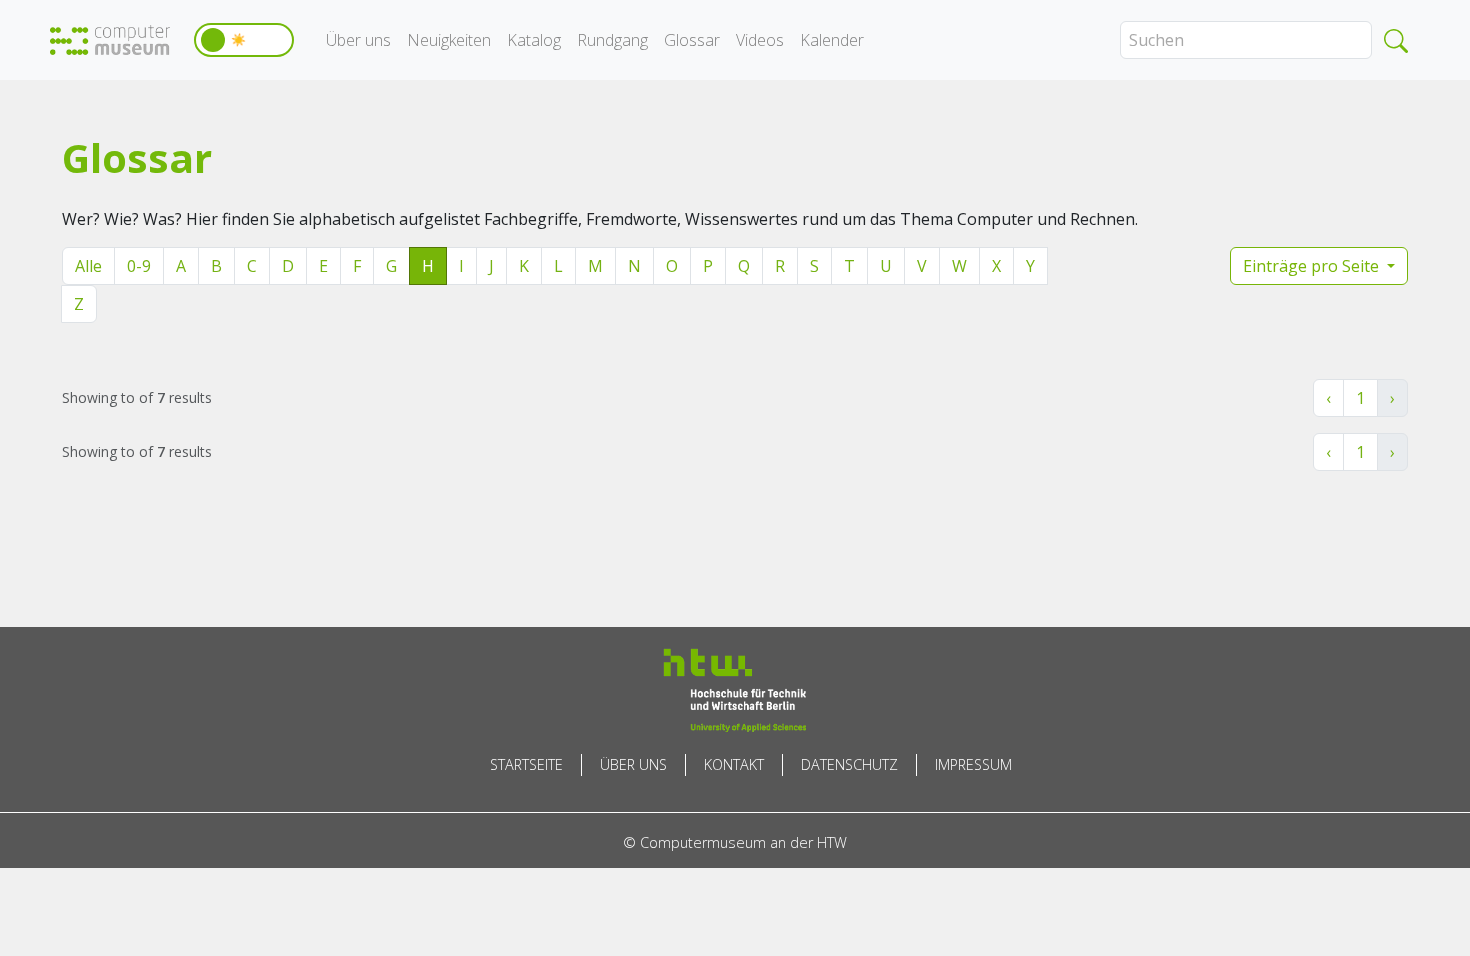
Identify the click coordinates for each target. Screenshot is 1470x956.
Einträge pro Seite (1313, 266)
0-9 (139, 266)
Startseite (526, 764)
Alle (88, 266)
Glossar (692, 40)
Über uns (358, 40)
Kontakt (734, 764)
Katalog (534, 40)
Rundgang (612, 40)
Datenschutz (849, 764)
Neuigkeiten (449, 40)
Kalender (832, 40)
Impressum (973, 764)
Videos (760, 40)
